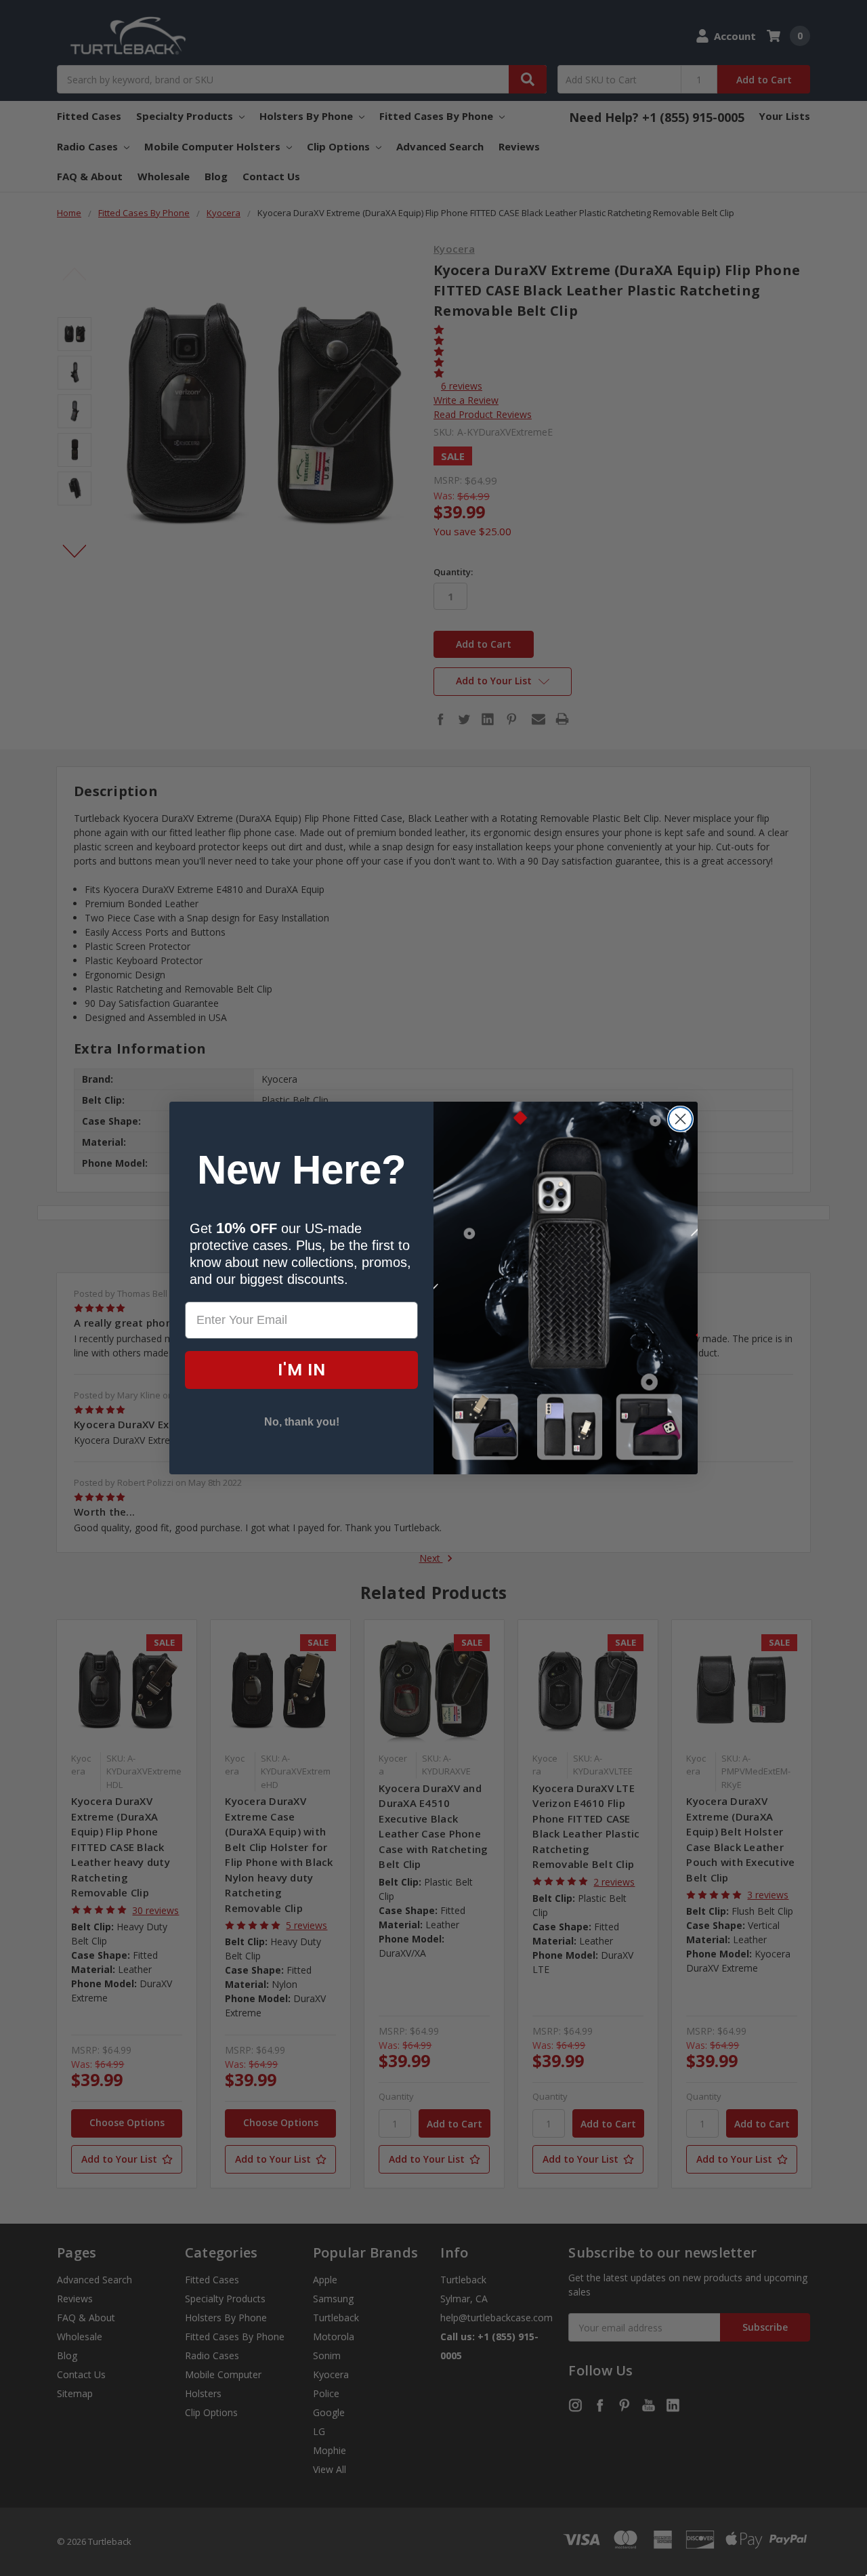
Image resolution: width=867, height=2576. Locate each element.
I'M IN (302, 1370)
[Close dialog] (680, 1119)
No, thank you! (302, 1422)
